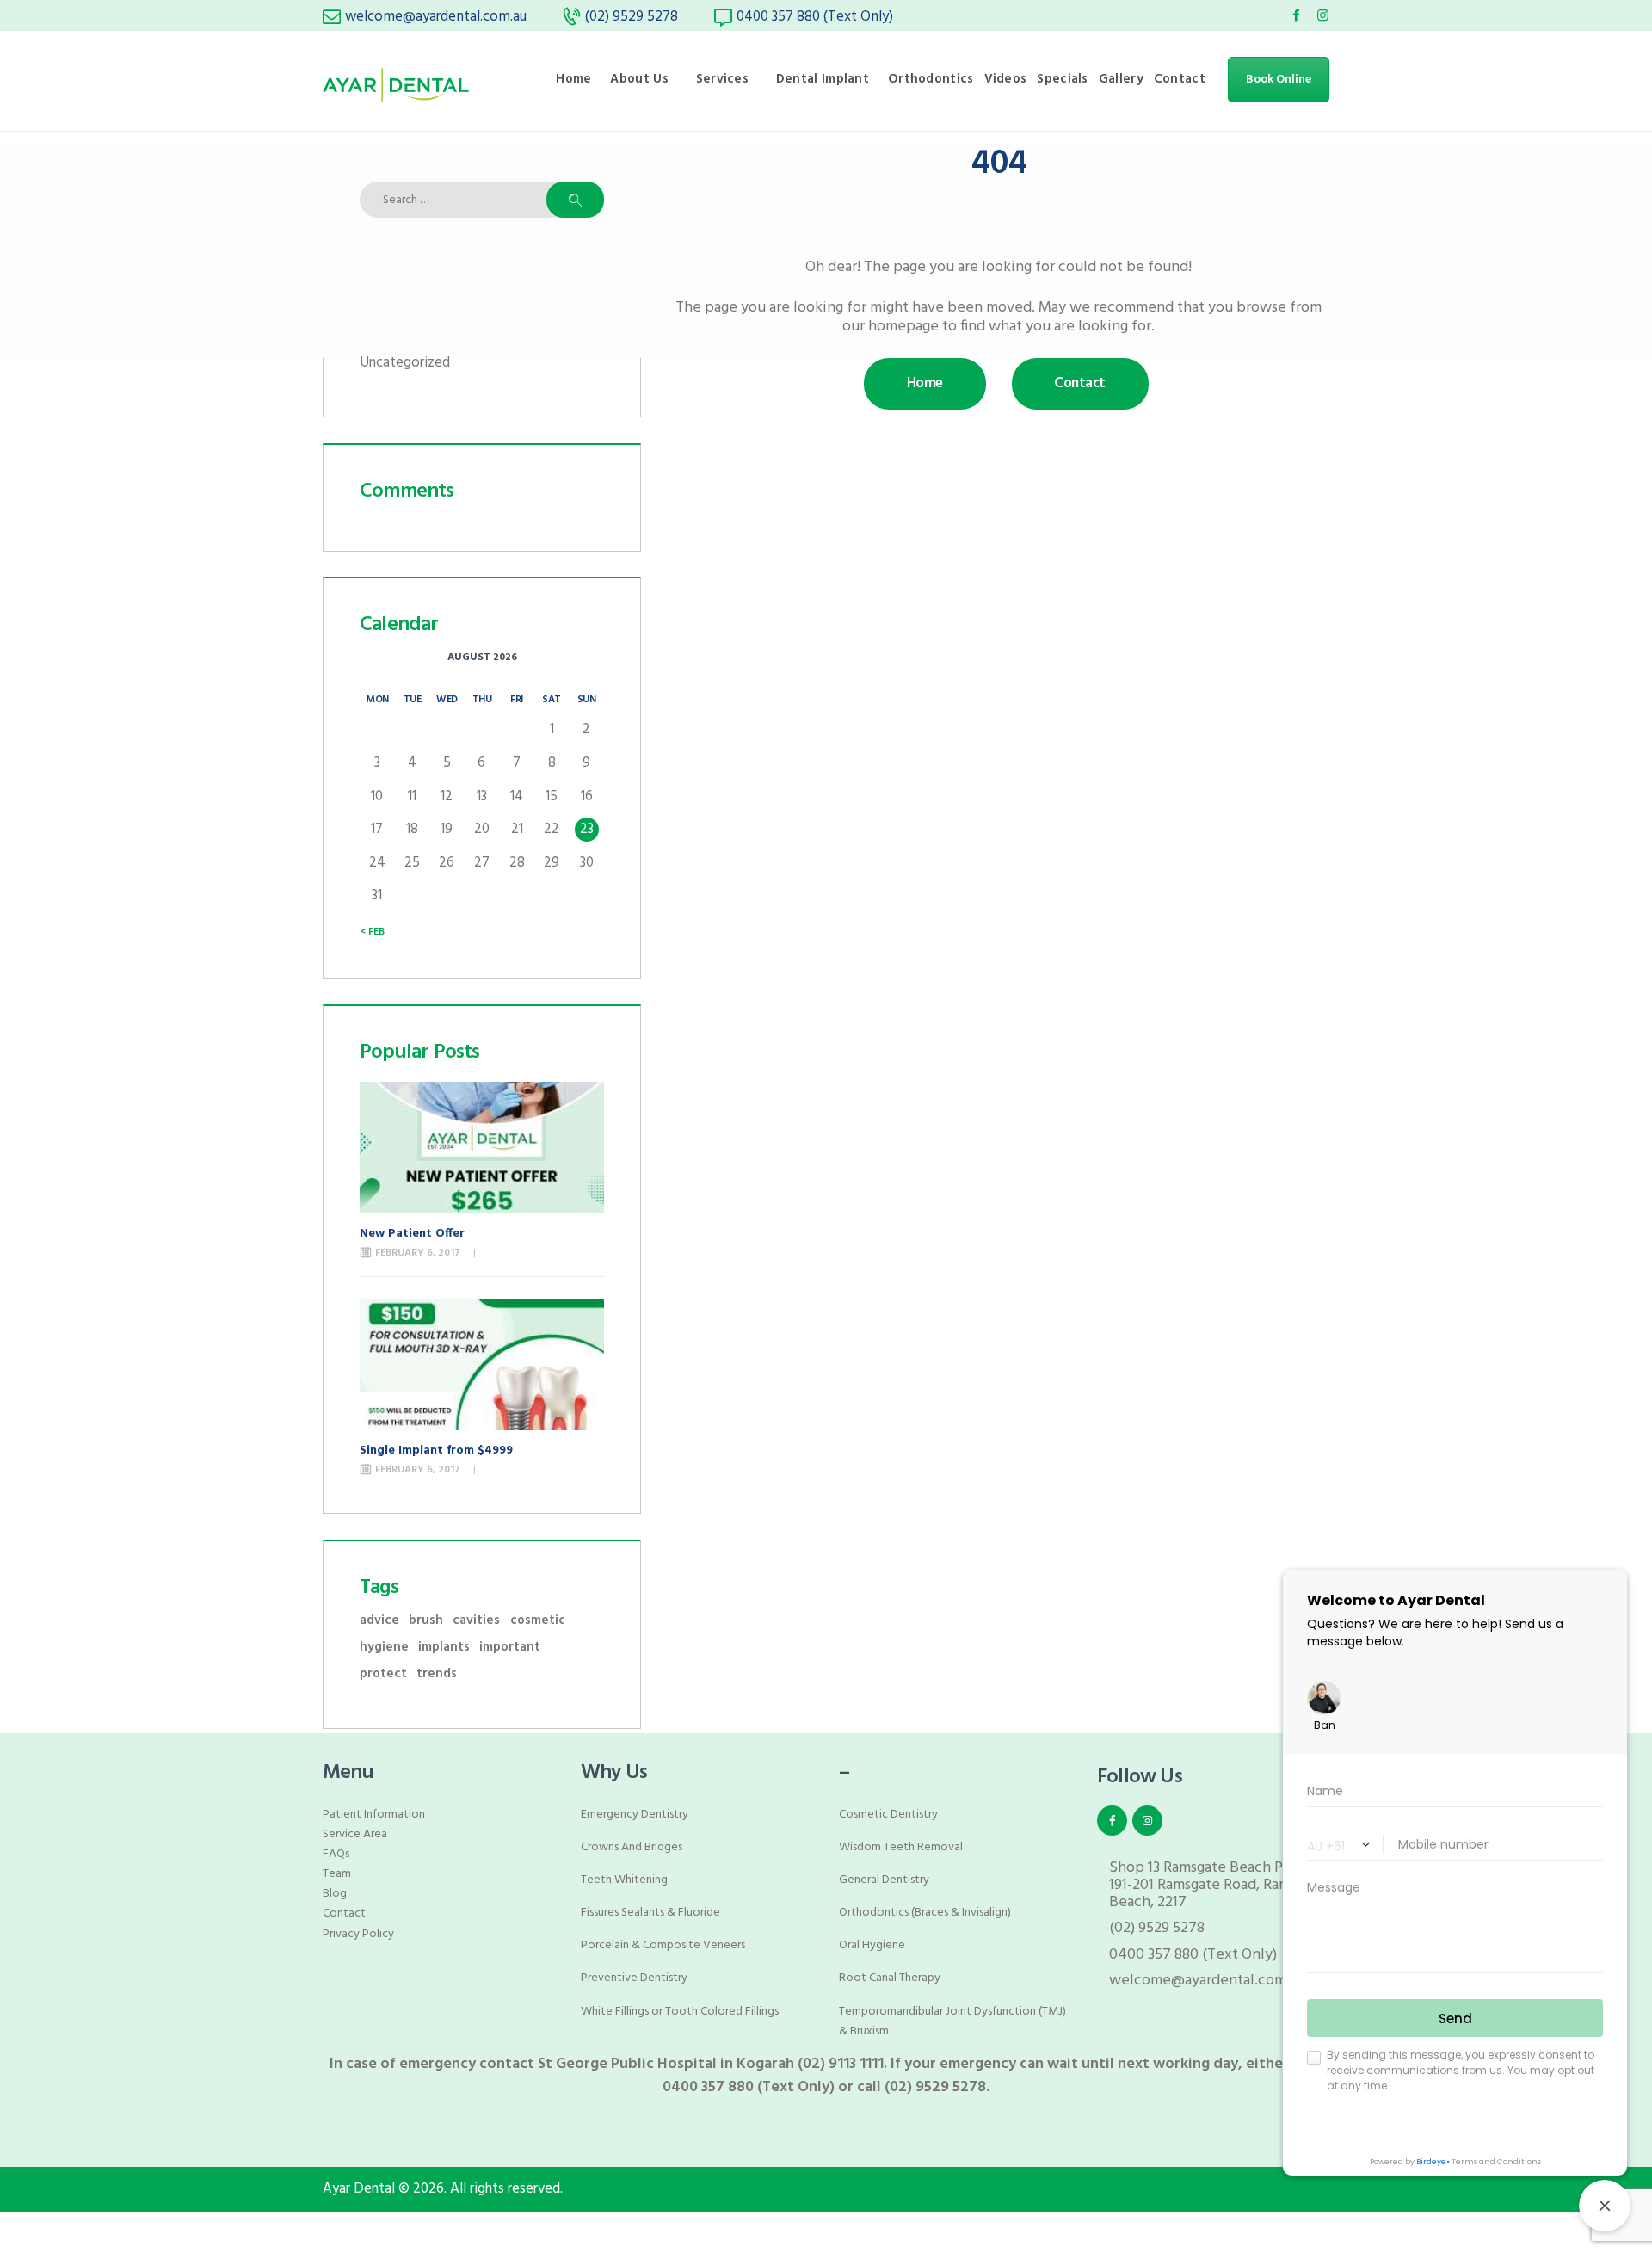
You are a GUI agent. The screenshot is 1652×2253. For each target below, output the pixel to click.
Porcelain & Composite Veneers (663, 1945)
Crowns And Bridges (632, 1847)
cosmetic (538, 1621)
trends (437, 1674)
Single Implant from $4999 (436, 1451)
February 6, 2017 (418, 1253)
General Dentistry (884, 1880)
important (510, 1648)
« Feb (372, 932)
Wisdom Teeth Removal (901, 1847)
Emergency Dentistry (635, 1815)
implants (444, 1648)
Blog (335, 1894)
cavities (476, 1621)
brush (426, 1621)
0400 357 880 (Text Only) (1193, 1955)
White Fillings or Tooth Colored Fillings (680, 2012)
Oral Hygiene (872, 1945)
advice (379, 1621)
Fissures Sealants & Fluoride (650, 1913)
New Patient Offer (412, 1234)
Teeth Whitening (624, 1880)
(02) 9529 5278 (1157, 1928)
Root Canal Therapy (890, 1978)
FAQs (336, 1854)
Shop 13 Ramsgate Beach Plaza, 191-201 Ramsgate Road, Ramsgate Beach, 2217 (1217, 1885)
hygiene (384, 1648)
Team (337, 1874)
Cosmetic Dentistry (888, 1815)
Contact (344, 1914)
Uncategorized (405, 363)
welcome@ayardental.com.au (1207, 1981)
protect (383, 1674)
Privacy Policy (358, 1934)
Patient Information (374, 1815)
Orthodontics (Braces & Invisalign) (925, 1913)
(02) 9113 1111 (841, 2064)
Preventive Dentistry (634, 1978)
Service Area (355, 1834)
